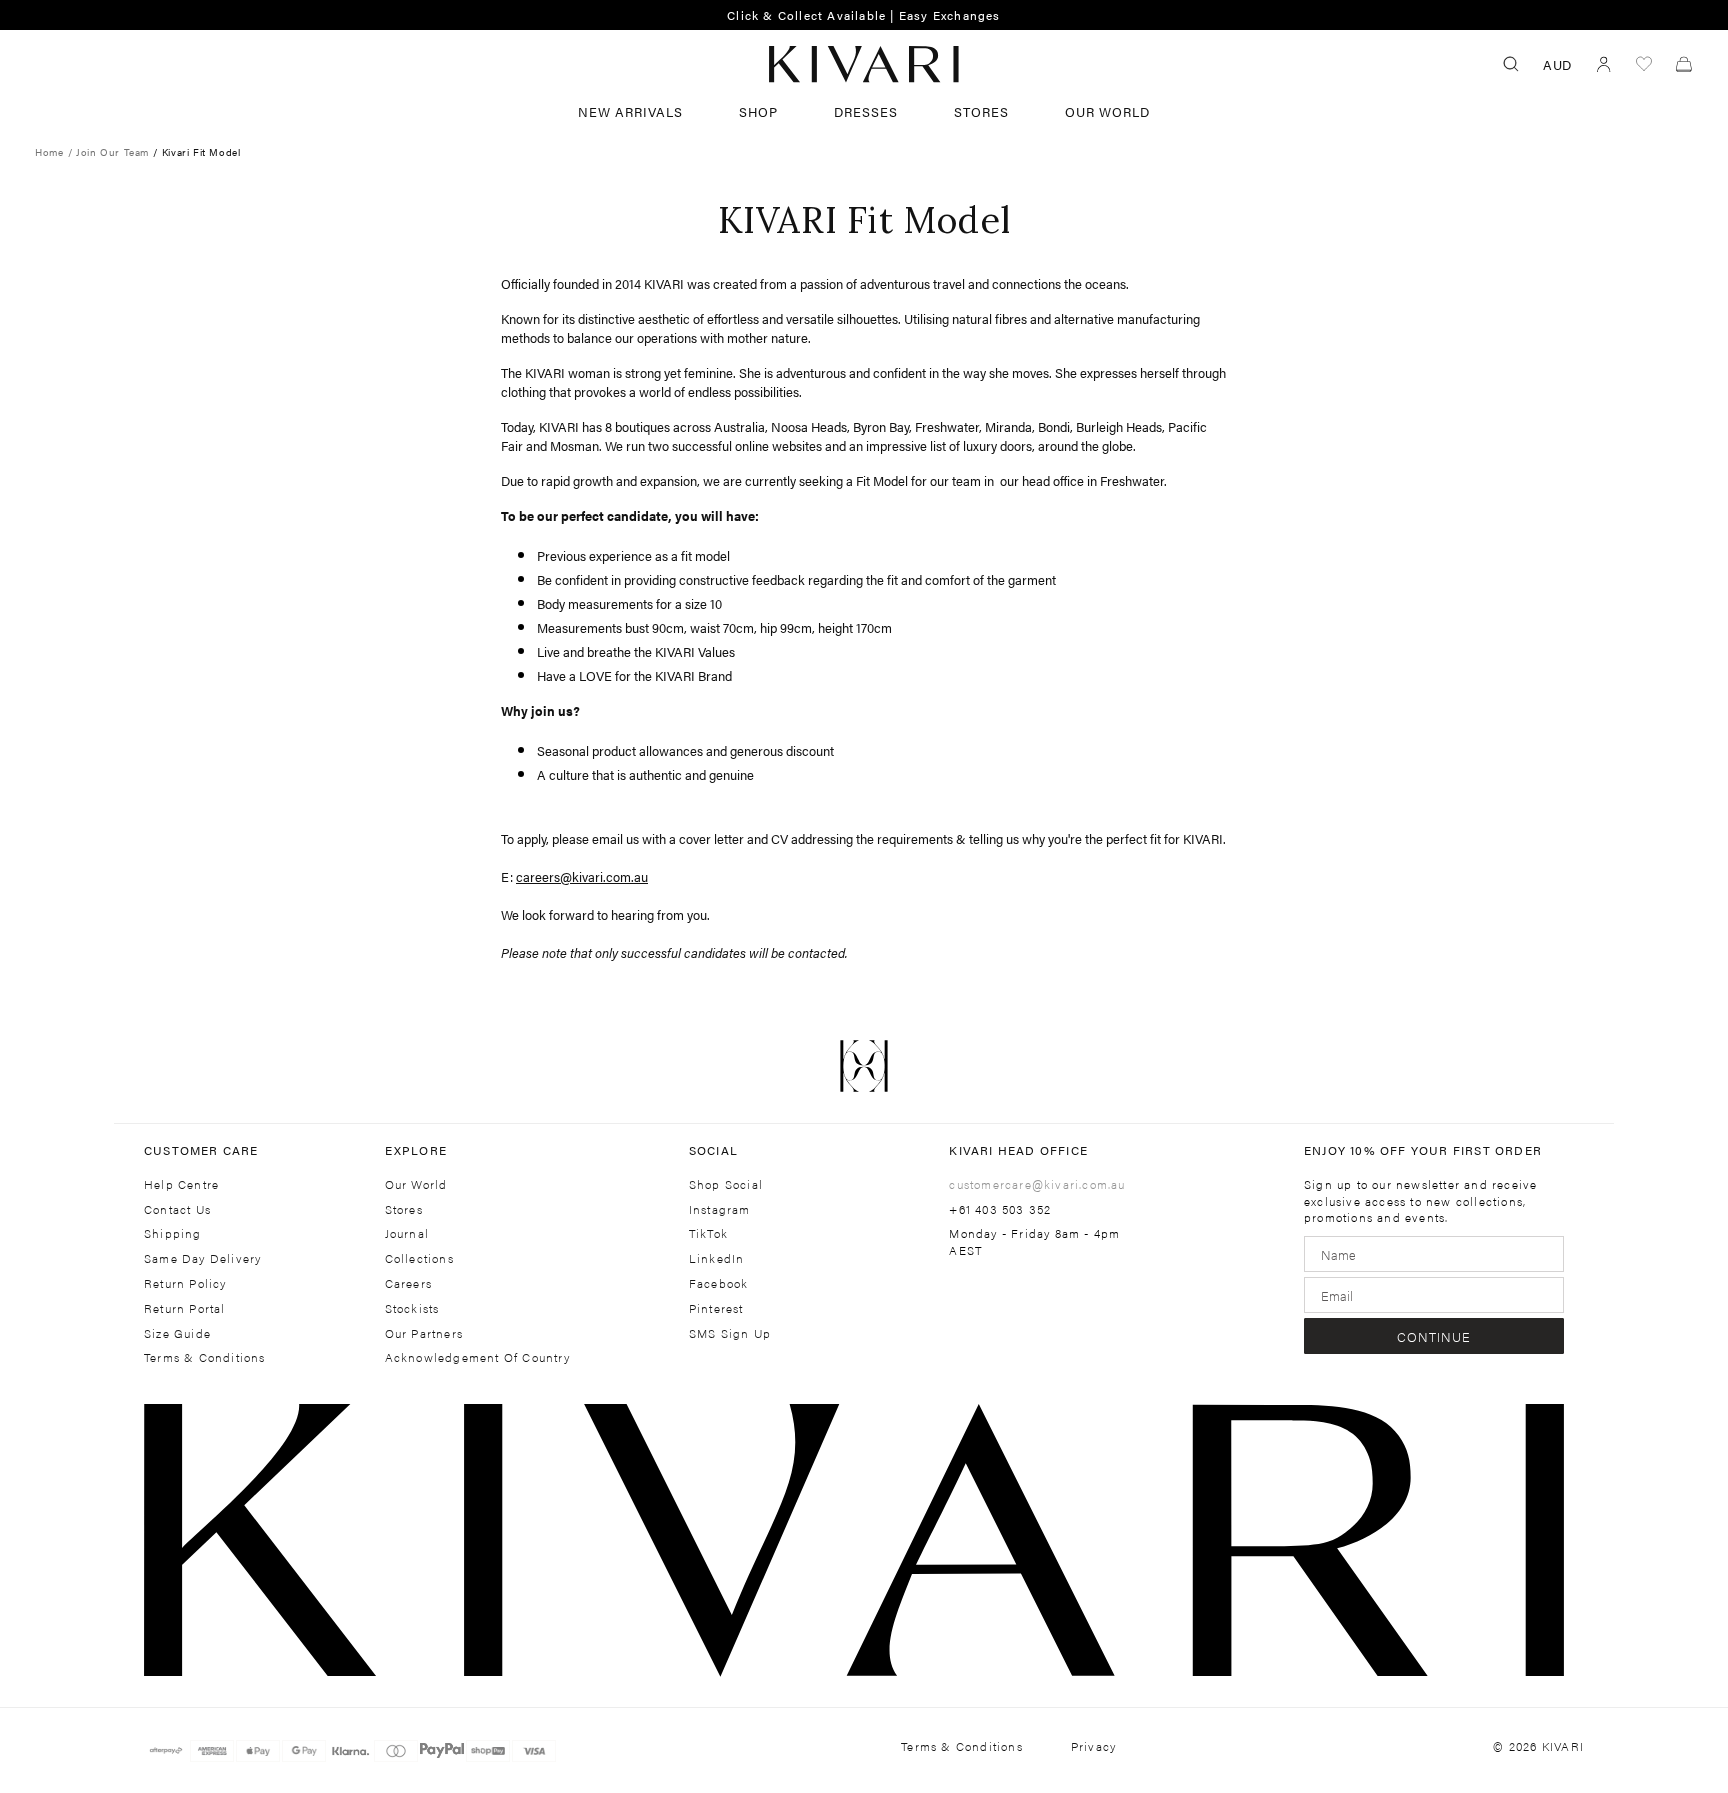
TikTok (708, 1233)
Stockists (412, 1308)
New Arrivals (630, 111)
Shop (758, 111)
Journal (407, 1233)
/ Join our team (110, 152)
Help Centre (181, 1184)
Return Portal (185, 1308)
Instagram (720, 1209)
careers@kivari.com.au (582, 876)
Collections (419, 1258)
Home (49, 152)
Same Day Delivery (202, 1258)
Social (713, 1150)
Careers (408, 1283)
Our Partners (424, 1333)
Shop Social (726, 1184)
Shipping (173, 1233)
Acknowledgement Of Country (477, 1357)
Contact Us (177, 1209)
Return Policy (185, 1283)
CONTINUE (1434, 1336)
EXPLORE (416, 1150)
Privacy (1093, 1746)
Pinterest (716, 1308)
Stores (981, 111)
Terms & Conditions (205, 1357)
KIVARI (1563, 1746)
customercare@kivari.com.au (1037, 1184)
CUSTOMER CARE (201, 1150)
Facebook (719, 1283)
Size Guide (177, 1333)
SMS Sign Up (730, 1333)
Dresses (866, 111)
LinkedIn (717, 1258)
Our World (1107, 111)
